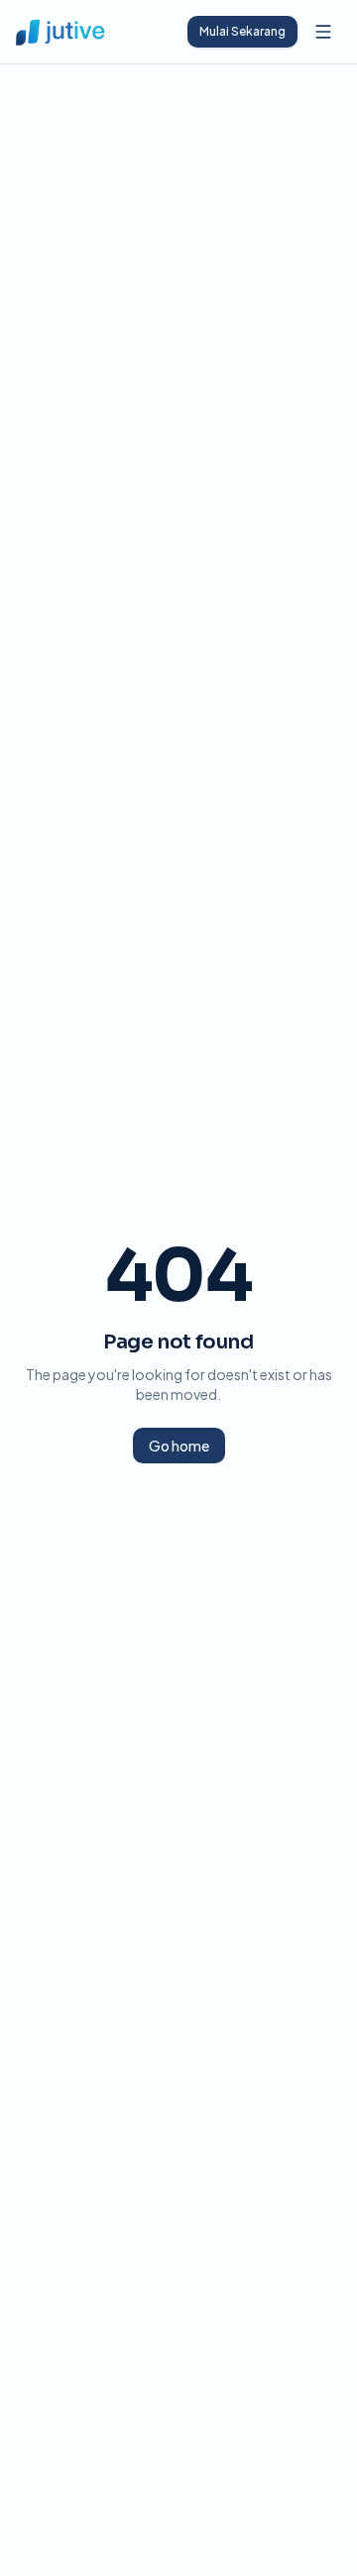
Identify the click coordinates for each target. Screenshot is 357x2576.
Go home (179, 1446)
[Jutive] (60, 32)
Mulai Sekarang (242, 31)
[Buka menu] (323, 32)
